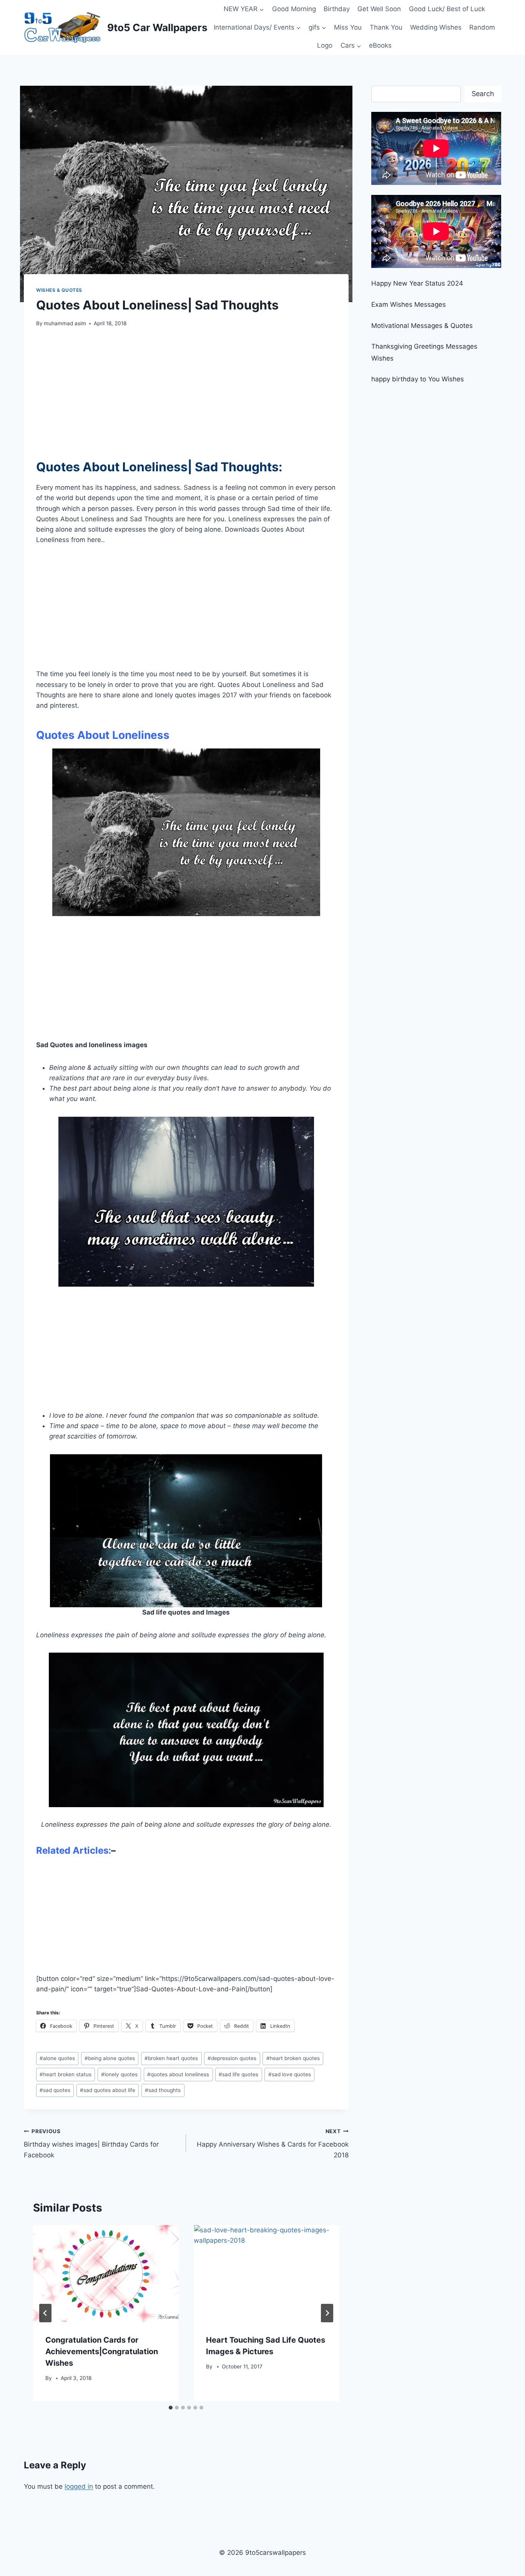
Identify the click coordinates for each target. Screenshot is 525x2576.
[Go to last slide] (45, 2313)
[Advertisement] (186, 388)
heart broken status (66, 2074)
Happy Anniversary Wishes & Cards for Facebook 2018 (272, 2144)
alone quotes (57, 2058)
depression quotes (232, 2058)
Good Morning (294, 9)
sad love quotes (290, 2074)
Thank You (386, 27)
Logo (325, 45)
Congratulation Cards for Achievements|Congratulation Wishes (102, 2351)
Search (483, 94)
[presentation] (106, 2273)
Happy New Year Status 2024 (417, 283)
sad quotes (55, 2090)
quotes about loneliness (178, 2074)
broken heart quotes (171, 2058)
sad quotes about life (108, 2090)
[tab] (171, 2408)
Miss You (348, 27)
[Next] (327, 2313)
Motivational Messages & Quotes (422, 326)
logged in (79, 2486)
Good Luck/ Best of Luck (447, 9)
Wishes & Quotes (59, 290)
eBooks (380, 45)
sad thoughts (163, 2090)
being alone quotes (110, 2058)
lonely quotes (119, 2074)
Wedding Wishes (436, 27)
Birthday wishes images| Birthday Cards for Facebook (91, 2144)
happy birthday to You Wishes (418, 379)
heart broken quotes (293, 2058)
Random (482, 27)
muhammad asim (65, 323)
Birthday (337, 9)
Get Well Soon (379, 9)
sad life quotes (238, 2074)
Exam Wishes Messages (409, 304)
